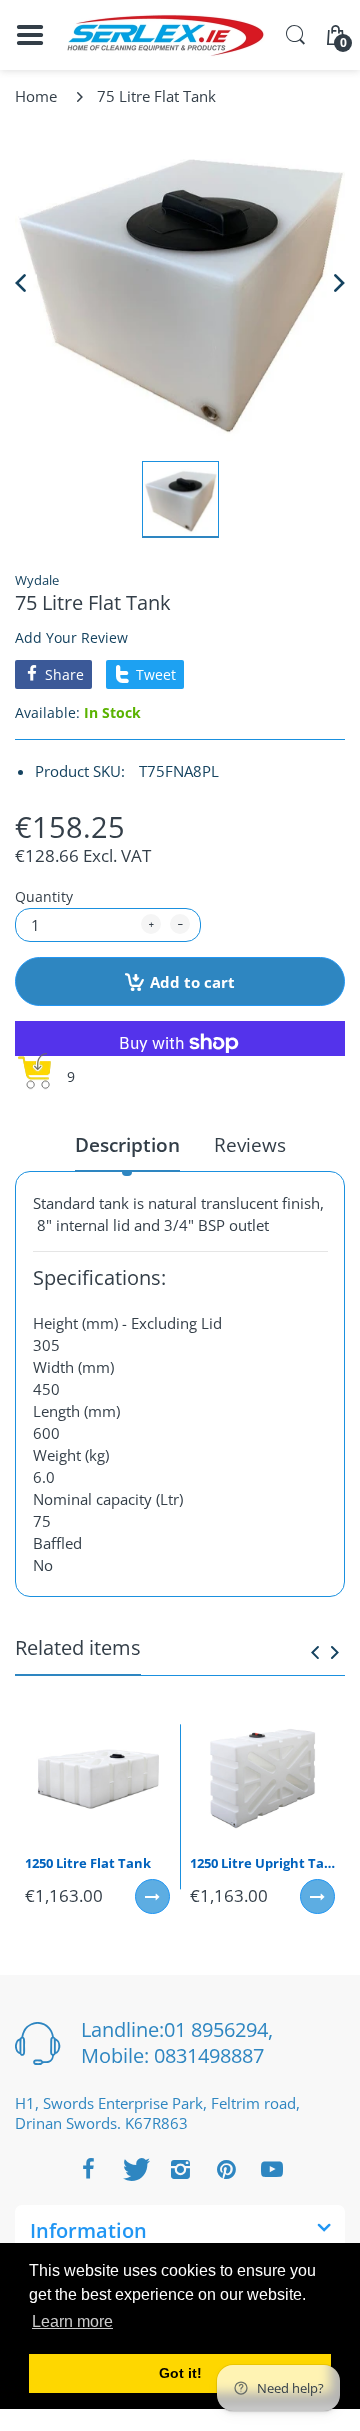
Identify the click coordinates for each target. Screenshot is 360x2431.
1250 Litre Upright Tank (262, 1863)
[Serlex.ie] (165, 35)
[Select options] (152, 1896)
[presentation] (315, 1652)
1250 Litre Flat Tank (88, 1863)
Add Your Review (71, 637)
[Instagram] (180, 2169)
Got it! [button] (180, 2373)
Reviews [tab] (250, 1145)
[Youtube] (272, 2169)
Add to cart (192, 982)
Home (36, 96)
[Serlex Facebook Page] (88, 2169)
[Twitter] (134, 2169)
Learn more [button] (72, 2321)
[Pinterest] (226, 2169)
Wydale (37, 580)
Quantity (44, 896)
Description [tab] (127, 1145)
